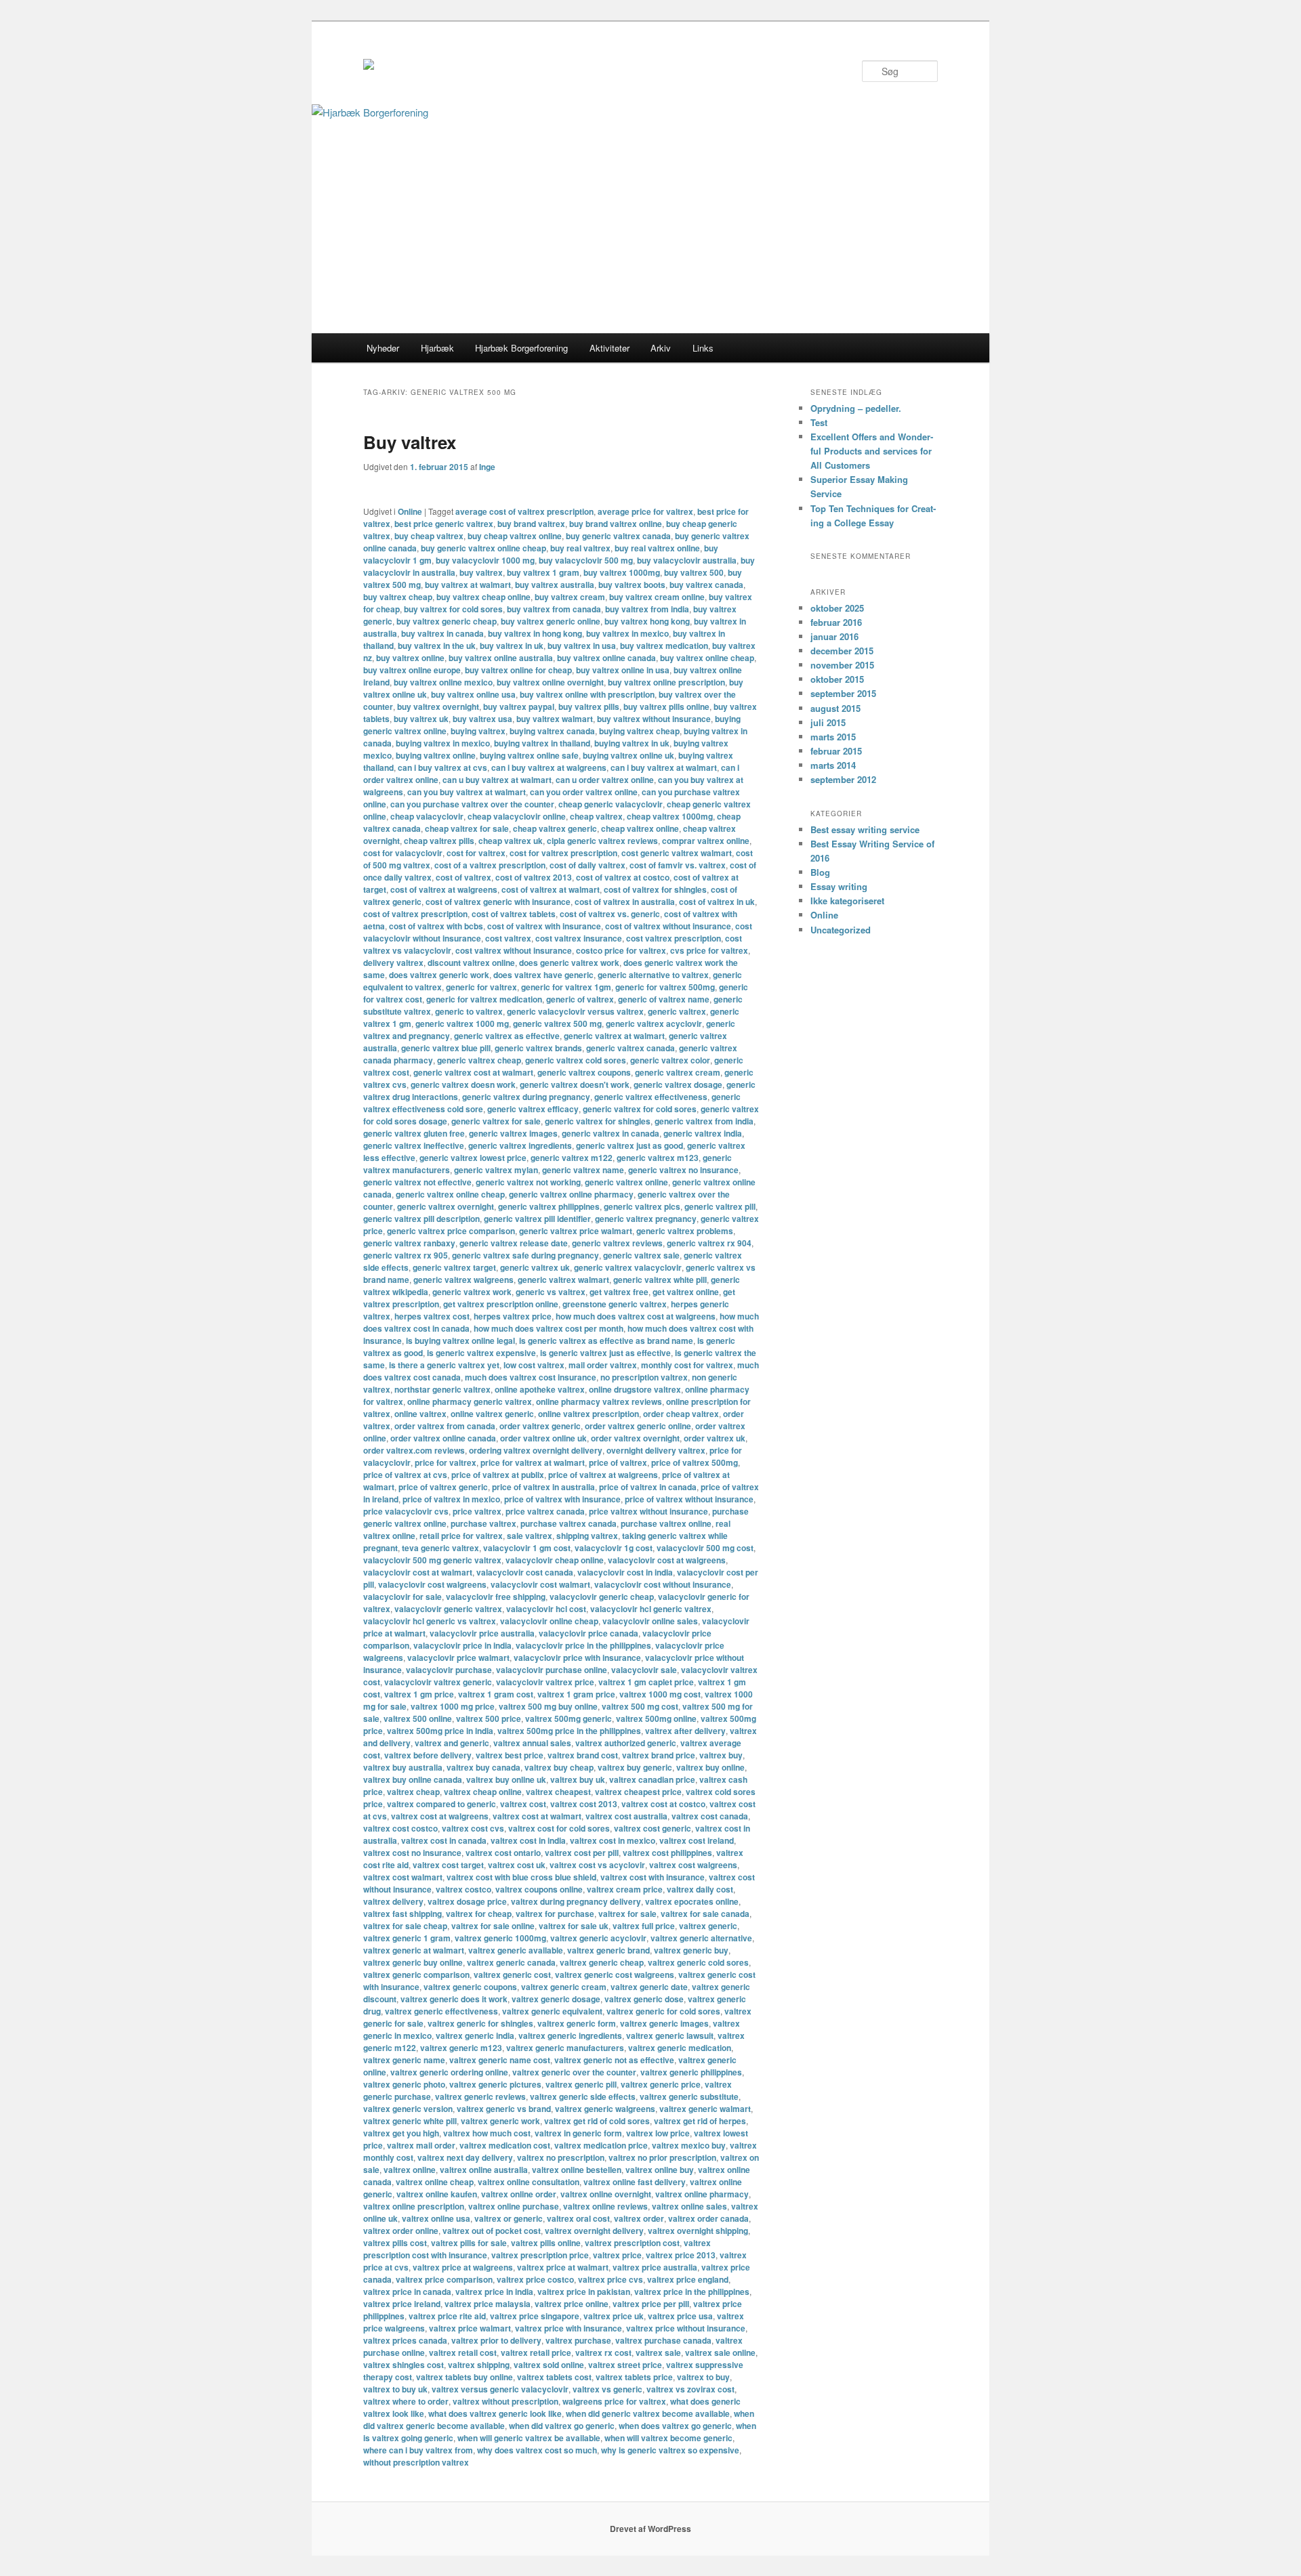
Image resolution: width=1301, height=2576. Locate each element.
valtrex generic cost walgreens (615, 1975)
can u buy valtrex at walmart (497, 780)
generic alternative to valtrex (653, 975)
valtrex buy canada (483, 1767)
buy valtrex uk (421, 719)
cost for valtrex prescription (563, 853)
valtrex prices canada (405, 2340)
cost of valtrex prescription (415, 914)
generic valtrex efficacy (533, 1109)
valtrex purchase (578, 2340)
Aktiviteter (610, 348)
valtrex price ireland (402, 2304)
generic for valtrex (481, 987)
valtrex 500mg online (656, 1718)
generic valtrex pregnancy (646, 1219)
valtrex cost (523, 1804)
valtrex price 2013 (681, 2255)
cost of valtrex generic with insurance (498, 902)
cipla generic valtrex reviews (602, 841)
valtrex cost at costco (663, 1804)
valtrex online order (519, 2194)
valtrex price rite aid (447, 2316)
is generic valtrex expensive (481, 1353)
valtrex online (410, 2170)
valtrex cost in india (528, 1840)
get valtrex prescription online (501, 1304)
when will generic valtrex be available (529, 2438)
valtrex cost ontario (503, 1853)
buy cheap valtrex (429, 536)
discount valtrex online (471, 963)
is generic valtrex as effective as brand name (606, 1340)
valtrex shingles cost (404, 2365)
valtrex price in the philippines (692, 2292)
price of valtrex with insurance (562, 1499)
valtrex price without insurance (686, 2328)
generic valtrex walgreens (463, 1280)
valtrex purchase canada (663, 2340)
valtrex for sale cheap (405, 1926)
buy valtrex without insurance (654, 719)
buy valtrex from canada (554, 609)
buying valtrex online (436, 755)
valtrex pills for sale (469, 2243)
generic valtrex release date (514, 1243)
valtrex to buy (703, 2377)
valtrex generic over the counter (574, 2072)
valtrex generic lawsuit (670, 2035)
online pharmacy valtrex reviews (599, 1401)
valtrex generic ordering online (449, 2072)
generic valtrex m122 (572, 1158)
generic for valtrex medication (484, 999)
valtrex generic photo (404, 2084)
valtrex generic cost (512, 1975)
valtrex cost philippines (667, 1853)
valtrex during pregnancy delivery (576, 1901)
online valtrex (420, 1414)
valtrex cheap (413, 1792)
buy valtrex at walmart (468, 585)
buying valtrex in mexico (443, 743)
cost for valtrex (476, 853)
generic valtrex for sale (496, 1121)
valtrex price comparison (444, 2279)
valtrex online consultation (529, 2182)
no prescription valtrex (644, 1377)
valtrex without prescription (505, 2401)
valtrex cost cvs (473, 1828)
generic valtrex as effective (507, 1036)
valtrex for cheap (479, 1914)
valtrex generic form (577, 2023)
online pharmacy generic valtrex (470, 1401)
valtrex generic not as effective (614, 2060)
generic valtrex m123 (658, 1158)
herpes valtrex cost (432, 1316)
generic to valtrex (469, 1011)
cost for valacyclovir (403, 853)
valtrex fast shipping (402, 1914)
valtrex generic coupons (470, 1987)
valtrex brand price (659, 1755)
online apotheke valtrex (540, 1389)
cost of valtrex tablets (514, 914)
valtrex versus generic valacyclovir (500, 2389)
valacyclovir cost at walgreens (667, 1560)
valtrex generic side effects (583, 2096)
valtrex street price (625, 2365)
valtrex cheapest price (638, 1792)
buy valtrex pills (589, 706)
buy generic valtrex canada (618, 536)
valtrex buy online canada (413, 1779)
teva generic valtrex (440, 1548)
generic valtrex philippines (549, 1206)
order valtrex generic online (638, 1426)
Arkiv (661, 348)
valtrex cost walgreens (693, 1865)
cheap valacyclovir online (517, 816)
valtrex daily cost (700, 1889)
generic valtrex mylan (496, 1170)
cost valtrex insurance (579, 938)
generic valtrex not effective (417, 1182)
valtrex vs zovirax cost (690, 2389)
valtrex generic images (664, 2023)
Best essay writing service (865, 829)
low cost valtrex (534, 1365)
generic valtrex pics (642, 1206)
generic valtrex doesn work (463, 1084)
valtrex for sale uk (574, 1926)
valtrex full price (644, 1926)
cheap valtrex (596, 816)
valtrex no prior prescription (662, 2157)
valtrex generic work (500, 2121)
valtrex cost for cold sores (559, 1828)
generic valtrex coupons (584, 1072)
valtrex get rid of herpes (700, 2121)
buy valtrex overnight (438, 706)
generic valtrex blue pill (446, 1048)
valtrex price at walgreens (463, 2267)
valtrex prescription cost (632, 2243)
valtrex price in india (494, 2292)
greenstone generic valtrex (615, 1304)
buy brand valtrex (531, 524)
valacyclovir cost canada (525, 1572)
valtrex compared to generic (441, 1804)
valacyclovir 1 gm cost (527, 1548)
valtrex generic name (404, 2060)
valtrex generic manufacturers (565, 2048)
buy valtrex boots (632, 585)
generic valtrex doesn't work (575, 1084)
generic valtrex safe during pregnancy (525, 1255)
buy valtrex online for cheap (518, 670)
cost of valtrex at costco (623, 877)
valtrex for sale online (493, 1926)
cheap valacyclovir (427, 816)
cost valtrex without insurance (514, 950)
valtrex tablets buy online (464, 2377)
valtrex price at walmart (563, 2267)
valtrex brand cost (583, 1755)
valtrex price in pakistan (584, 2292)
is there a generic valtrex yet (444, 1365)
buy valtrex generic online (551, 621)
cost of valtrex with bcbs (436, 926)
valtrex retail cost (463, 2352)
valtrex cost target (448, 1865)
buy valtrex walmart (555, 719)
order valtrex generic (540, 1426)
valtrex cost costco (400, 1828)
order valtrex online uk (543, 1438)
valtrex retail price (536, 2352)
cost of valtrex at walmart (551, 889)
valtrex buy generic (635, 1767)
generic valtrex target (454, 1267)
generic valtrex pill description (421, 1219)
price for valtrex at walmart (533, 1462)
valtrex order (639, 2218)
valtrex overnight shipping (698, 2231)
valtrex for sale (627, 1914)
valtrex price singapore (535, 2316)
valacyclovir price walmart (458, 1657)
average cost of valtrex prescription (524, 511)
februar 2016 (836, 622)
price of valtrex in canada (648, 1487)
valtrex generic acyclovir (598, 1938)
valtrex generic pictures (495, 2084)
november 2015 (842, 665)
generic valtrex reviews (617, 1243)
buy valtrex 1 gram (543, 572)
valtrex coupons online (539, 1889)
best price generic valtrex (444, 524)
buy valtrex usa (482, 719)
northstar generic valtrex (442, 1389)
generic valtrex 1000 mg (462, 1023)
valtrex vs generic (607, 2389)
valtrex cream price (625, 1889)
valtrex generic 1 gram (407, 1938)
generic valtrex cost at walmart (473, 1072)
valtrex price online (572, 2304)
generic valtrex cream (678, 1072)
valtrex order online (401, 2231)
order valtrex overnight (635, 1438)
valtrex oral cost (578, 2218)
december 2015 (842, 651)
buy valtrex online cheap (707, 658)
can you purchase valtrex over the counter (472, 804)
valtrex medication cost (505, 2145)
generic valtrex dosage (678, 1084)
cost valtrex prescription (674, 938)
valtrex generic (708, 1926)
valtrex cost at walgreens (440, 1816)
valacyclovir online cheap (549, 1621)
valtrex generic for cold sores (663, 2011)
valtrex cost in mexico (613, 1840)
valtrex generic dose (644, 1999)
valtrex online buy (660, 2170)
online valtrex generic (492, 1414)
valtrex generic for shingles (480, 2023)
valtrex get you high (401, 2133)
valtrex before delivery (428, 1755)
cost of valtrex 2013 (534, 877)
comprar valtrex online (706, 841)
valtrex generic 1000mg (500, 1938)
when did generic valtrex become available (648, 2413)
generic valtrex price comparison (451, 1231)
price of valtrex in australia (543, 1487)
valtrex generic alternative (701, 1938)
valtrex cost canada (710, 1816)
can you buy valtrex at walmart (467, 792)
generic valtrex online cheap (450, 1194)
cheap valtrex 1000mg (670, 816)
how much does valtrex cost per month (549, 1328)
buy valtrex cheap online (483, 597)
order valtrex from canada (445, 1426)
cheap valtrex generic (555, 828)
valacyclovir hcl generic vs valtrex (430, 1621)
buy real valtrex (580, 548)
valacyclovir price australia (482, 1633)
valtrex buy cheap (559, 1767)
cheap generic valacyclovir (611, 804)
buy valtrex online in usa (623, 670)
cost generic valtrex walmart (677, 853)
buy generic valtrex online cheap (483, 548)
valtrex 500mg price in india (440, 1731)
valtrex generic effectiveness (441, 2011)
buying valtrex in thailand (542, 743)
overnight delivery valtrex (656, 1450)
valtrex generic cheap (602, 1962)
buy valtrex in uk (512, 646)
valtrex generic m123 (461, 2048)
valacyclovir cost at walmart (418, 1572)
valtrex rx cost (603, 2352)
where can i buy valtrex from (418, 2450)
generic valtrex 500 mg (557, 1023)
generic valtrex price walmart (576, 1231)
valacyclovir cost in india (625, 1572)
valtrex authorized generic (626, 1743)
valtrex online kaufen (437, 2194)
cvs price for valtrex (709, 950)
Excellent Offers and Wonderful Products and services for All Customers (872, 451)
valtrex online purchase (514, 2206)
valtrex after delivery (685, 1731)
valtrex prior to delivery (496, 2340)
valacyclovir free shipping (496, 1597)
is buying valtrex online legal (460, 1340)
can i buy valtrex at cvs (442, 767)
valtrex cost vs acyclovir (597, 1865)
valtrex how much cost (487, 2133)
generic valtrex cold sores (576, 1060)
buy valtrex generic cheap (447, 621)
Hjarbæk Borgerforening (521, 348)
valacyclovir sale (644, 1670)
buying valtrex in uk (632, 743)
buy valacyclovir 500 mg (586, 560)
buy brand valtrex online (616, 524)
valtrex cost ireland (697, 1840)
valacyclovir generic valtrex (448, 1609)
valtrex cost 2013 (584, 1804)
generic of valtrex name (664, 999)
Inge (487, 467)
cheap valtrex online (640, 828)
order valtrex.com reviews (414, 1450)
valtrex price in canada (407, 2292)
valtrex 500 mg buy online (548, 1706)
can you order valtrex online (584, 792)
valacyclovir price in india (462, 1645)
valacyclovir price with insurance (577, 1657)
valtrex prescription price (540, 2255)
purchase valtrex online (666, 1523)
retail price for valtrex (461, 1536)
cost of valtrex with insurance (544, 926)
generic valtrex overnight (446, 1206)
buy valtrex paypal (519, 706)
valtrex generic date (649, 1987)
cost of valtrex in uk (717, 902)
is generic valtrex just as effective (605, 1353)
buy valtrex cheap (398, 597)
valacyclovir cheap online (555, 1560)
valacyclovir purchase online (552, 1670)
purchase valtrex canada (569, 1523)
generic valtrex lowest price (473, 1158)
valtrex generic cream (564, 1987)
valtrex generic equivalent (552, 2011)
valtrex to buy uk (395, 2389)
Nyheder (383, 348)
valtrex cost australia (626, 1816)
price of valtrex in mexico (451, 1499)
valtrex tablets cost (554, 2377)
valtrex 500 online (418, 1718)
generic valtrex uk (535, 1267)
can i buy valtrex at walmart (664, 767)
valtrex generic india (475, 2035)
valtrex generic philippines (691, 2072)
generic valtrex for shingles (598, 1121)
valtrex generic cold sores (698, 1962)
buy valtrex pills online (666, 706)
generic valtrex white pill (660, 1280)
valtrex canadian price (652, 1779)
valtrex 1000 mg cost (660, 1694)
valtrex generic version (408, 2109)
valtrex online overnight (606, 2194)
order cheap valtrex (681, 1414)
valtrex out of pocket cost (492, 2231)
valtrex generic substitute (689, 2096)
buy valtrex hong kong (647, 621)
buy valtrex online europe (412, 670)
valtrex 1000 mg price (453, 1706)
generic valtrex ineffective (414, 1145)
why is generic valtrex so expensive (670, 2450)
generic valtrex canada (631, 1048)
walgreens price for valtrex (614, 2401)
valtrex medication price (601, 2145)
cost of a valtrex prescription (490, 865)
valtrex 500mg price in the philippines (569, 1731)
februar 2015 (836, 751)
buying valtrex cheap (639, 731)
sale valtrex (530, 1536)
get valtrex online (686, 1292)
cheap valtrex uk (511, 841)
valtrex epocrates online (692, 1901)
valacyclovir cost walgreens (432, 1584)
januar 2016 (834, 636)
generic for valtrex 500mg (665, 987)
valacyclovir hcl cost (546, 1609)
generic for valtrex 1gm (566, 987)
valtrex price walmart (470, 2328)
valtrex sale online (720, 2352)
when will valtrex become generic (668, 2438)
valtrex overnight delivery (594, 2231)
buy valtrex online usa (473, 694)
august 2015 (835, 708)
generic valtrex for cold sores (640, 1109)
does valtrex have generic (543, 975)
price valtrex (477, 1511)
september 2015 (843, 693)
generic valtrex (677, 1011)
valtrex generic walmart (705, 2109)
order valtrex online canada (443, 1438)
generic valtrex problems (685, 1231)
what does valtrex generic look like (495, 2413)
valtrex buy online (710, 1767)
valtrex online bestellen (577, 2170)
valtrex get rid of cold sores (597, 2121)
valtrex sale (658, 2352)
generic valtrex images (513, 1133)
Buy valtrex (410, 442)
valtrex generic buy (691, 1950)
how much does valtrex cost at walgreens (636, 1316)
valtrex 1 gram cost (496, 1694)
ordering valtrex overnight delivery (536, 1450)
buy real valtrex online (657, 548)
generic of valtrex (580, 999)
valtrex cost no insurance (412, 1853)
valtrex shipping (479, 2365)
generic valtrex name (583, 1170)
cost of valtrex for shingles (655, 889)
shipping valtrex (587, 1536)
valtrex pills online (546, 2243)
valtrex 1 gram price (576, 1694)
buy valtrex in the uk (437, 646)
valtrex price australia (655, 2267)
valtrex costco (463, 1889)
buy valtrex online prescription (666, 682)
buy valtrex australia (555, 585)
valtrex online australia (484, 2170)
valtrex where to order (406, 2401)
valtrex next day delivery (465, 2157)
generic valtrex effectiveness (651, 1097)
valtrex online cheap (435, 2182)
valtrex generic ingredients (570, 2035)
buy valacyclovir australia (687, 560)
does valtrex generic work (439, 975)
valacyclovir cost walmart (540, 1584)
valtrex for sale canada (705, 1914)
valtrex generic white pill (410, 2121)
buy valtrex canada (706, 585)
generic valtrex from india (704, 1121)
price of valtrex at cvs (405, 1475)
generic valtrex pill (720, 1206)
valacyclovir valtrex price (545, 1682)
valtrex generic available (516, 1950)
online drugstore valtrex (635, 1389)
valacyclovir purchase (449, 1670)
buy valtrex (481, 572)
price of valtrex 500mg (695, 1462)
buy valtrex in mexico (627, 633)
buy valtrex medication (664, 646)
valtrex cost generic (653, 1828)
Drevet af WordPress (650, 2529)
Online (410, 511)
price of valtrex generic (443, 1487)
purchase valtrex (483, 1523)
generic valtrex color (670, 1060)
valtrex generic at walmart (414, 1950)
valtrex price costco (535, 2279)
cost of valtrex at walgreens (444, 889)
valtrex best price (510, 1755)
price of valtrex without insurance (689, 1499)
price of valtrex (618, 1462)
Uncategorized (841, 930)
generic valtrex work (472, 1292)
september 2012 (843, 779)
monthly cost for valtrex (687, 1365)
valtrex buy (721, 1755)
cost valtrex (508, 938)
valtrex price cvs (611, 2279)
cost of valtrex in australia (625, 902)
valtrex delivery (393, 1901)
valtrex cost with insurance (653, 1877)
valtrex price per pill (651, 2304)
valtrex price (617, 2255)
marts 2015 (833, 737)
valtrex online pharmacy (702, 2194)
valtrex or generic (509, 2218)
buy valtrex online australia (501, 658)
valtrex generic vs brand (504, 2109)
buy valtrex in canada (442, 633)
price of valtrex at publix (498, 1475)
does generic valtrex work (569, 963)
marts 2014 (833, 765)
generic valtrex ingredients (520, 1145)
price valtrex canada (545, 1511)
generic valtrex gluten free (414, 1133)
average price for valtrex (645, 511)
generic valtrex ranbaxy (409, 1243)
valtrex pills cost (395, 2243)
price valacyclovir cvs (406, 1511)
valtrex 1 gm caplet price (646, 1682)
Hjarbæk (437, 348)
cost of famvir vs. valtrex (678, 865)
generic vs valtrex (551, 1292)
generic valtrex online (626, 1182)
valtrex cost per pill (582, 1853)
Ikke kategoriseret (847, 901)
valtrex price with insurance (569, 2328)
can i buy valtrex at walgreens (549, 767)
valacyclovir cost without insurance (663, 1584)
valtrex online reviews (605, 2206)
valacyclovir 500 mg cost (705, 1548)
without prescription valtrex (416, 2462)
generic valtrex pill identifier (537, 1219)
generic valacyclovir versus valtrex (575, 1011)
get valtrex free (619, 1292)
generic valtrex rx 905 (406, 1255)
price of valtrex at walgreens (603, 1475)
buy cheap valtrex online (515, 536)
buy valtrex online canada (606, 658)
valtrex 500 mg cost (640, 1706)
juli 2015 (828, 722)
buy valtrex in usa (582, 646)
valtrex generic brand (608, 1950)
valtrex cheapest (558, 1792)
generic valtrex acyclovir (654, 1023)
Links (703, 348)
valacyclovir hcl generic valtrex (651, 1609)
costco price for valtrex (621, 950)
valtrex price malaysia (488, 2304)
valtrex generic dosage (556, 1999)
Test (819, 422)
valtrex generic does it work (454, 1999)
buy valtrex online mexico (443, 682)
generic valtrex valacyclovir (628, 1267)
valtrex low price (658, 2133)
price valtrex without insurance (648, 1511)
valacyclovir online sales (650, 1621)
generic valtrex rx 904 (709, 1243)
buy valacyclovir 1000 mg (485, 560)
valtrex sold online (549, 2365)
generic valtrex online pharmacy (571, 1194)
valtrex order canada (708, 2218)
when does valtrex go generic (675, 2426)
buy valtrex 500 (694, 572)
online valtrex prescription (588, 1414)
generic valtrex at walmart (614, 1036)
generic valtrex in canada (611, 1133)
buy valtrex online (410, 658)
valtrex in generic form (578, 2133)
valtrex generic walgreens (605, 2109)
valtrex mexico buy (689, 2145)
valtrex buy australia (403, 1767)
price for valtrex (446, 1462)
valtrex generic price (661, 2084)
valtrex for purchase (555, 1914)
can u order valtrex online (605, 780)
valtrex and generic (452, 1743)
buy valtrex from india (647, 609)
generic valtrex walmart (563, 1280)
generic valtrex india (703, 1133)
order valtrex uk (715, 1438)
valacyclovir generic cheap (602, 1597)
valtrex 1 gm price (419, 1694)
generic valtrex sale (641, 1255)
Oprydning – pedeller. (856, 408)
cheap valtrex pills (439, 841)
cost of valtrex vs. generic (610, 914)
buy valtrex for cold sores (453, 609)
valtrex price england (688, 2279)
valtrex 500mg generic (569, 1718)
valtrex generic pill (581, 2084)
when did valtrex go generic (562, 2426)
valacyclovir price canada (588, 1633)
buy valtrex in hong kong (535, 633)
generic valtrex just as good (629, 1145)
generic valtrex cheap (479, 1060)
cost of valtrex (463, 877)
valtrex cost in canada (444, 1840)
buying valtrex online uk (628, 755)
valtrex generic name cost (500, 2060)
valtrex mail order (421, 2145)
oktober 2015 (837, 679)
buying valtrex (478, 731)
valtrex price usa (680, 2316)
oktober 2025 (837, 608)
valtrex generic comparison (416, 1975)
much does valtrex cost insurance (531, 1377)
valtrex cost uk (517, 1865)
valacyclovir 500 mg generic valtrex (432, 1560)
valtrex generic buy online (413, 1962)
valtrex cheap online (483, 1792)
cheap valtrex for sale (467, 828)
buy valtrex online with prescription (587, 694)
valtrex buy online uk (506, 1779)
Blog (820, 872)
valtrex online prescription (414, 2206)
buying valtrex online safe (529, 755)
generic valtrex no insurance (683, 1170)
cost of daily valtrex (587, 865)
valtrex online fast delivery (635, 2182)
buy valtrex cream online (657, 597)
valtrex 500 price (489, 1718)
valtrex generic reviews (480, 2096)
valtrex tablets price (634, 2377)
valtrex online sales (689, 2206)
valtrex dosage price (467, 1901)
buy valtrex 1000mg (622, 572)
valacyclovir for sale (402, 1597)
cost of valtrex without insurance (668, 926)
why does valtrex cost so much (537, 2450)
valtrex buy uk (578, 1779)
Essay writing (839, 886)
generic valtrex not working (528, 1182)
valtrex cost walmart (403, 1877)
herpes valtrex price (513, 1316)
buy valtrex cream (570, 597)
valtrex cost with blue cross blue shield (521, 1877)
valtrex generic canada (511, 1962)
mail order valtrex (603, 1365)
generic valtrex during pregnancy (526, 1097)
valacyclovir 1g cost (614, 1548)
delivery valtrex (393, 963)
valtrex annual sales (532, 1743)
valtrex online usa (436, 2218)
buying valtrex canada (552, 731)
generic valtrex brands (538, 1048)
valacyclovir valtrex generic (438, 1682)
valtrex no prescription (561, 2157)
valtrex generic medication (680, 2048)
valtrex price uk (614, 2316)
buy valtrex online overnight (550, 682)
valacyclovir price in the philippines (583, 1645)
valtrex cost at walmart (537, 1816)
